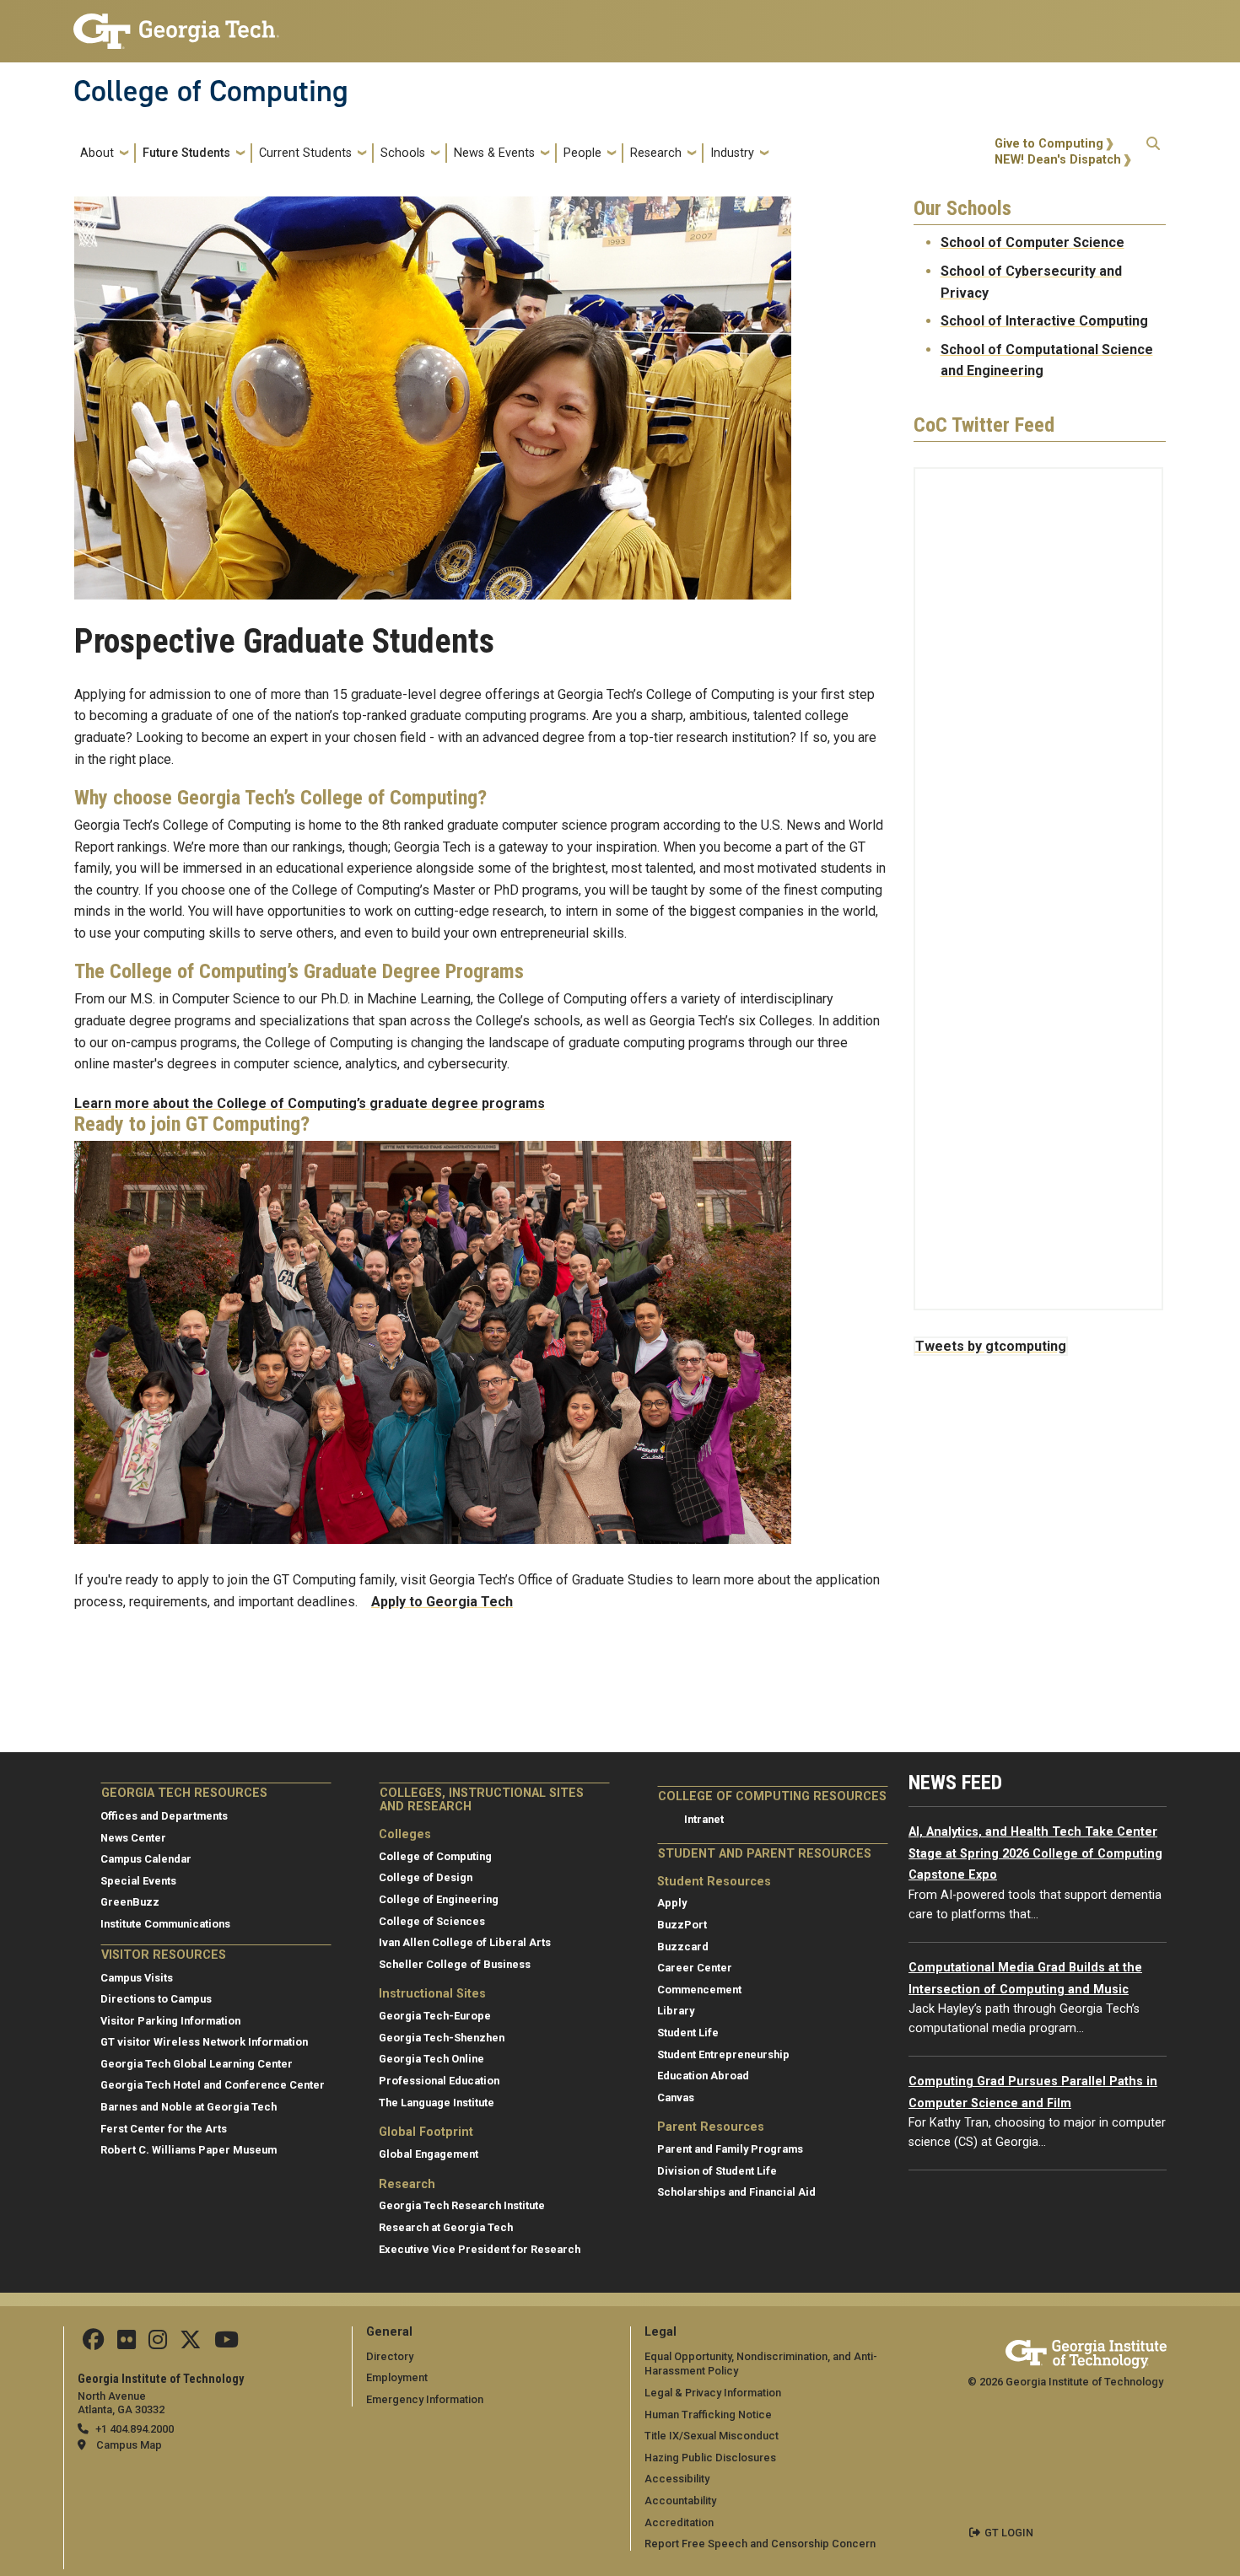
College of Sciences (432, 1921)
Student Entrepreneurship (723, 2054)
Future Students (186, 153)
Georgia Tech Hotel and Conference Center (213, 2085)
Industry (732, 153)
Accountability (680, 2501)
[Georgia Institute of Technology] (176, 24)
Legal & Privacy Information (713, 2393)
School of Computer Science (1032, 242)
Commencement (699, 1990)
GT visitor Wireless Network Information (204, 2042)
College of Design (426, 1877)
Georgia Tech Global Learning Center (197, 2064)
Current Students (305, 153)
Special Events (138, 1881)
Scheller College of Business (455, 1964)
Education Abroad (703, 2076)
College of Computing (211, 91)
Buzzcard (683, 1947)
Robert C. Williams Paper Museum (189, 2150)
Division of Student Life (717, 2171)
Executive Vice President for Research (480, 2249)
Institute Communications (165, 1924)
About (97, 153)
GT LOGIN (1009, 2533)
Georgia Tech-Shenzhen (442, 2038)
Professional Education (439, 2081)
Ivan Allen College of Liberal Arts (465, 1942)
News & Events (494, 153)
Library (676, 2011)
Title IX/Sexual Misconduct (712, 2436)
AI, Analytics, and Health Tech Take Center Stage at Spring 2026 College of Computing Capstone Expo (1035, 1853)
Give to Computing (1049, 144)
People (582, 153)
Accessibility (677, 2479)
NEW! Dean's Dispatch (1058, 160)
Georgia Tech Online (431, 2059)
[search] (1153, 153)
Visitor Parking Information (170, 2021)
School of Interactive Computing (1044, 321)
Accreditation (679, 2522)
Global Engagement (429, 2154)
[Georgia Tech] (1086, 2351)
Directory (390, 2356)
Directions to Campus (156, 1999)
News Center (133, 1838)
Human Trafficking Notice (708, 2415)
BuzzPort (682, 1925)
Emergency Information (425, 2399)
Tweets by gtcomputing (991, 1346)
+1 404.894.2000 (135, 2429)
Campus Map (129, 2445)
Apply (672, 1903)
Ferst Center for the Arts (164, 2129)
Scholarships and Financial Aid (736, 2192)
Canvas (676, 2097)
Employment (397, 2377)
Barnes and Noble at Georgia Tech (189, 2107)
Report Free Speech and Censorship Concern (760, 2544)
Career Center (695, 1968)
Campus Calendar (146, 1859)
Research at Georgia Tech (446, 2227)
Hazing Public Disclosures (710, 2458)
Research (656, 153)
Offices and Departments (164, 1816)
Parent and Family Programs (730, 2149)
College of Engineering (439, 1899)
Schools (403, 153)
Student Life (688, 2033)
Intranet (704, 1819)
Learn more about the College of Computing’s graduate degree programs (310, 1103)
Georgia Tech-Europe (435, 2016)
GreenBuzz (130, 1902)
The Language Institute (437, 2103)
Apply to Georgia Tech (442, 1602)
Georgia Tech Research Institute (462, 2205)
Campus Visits (137, 1978)
